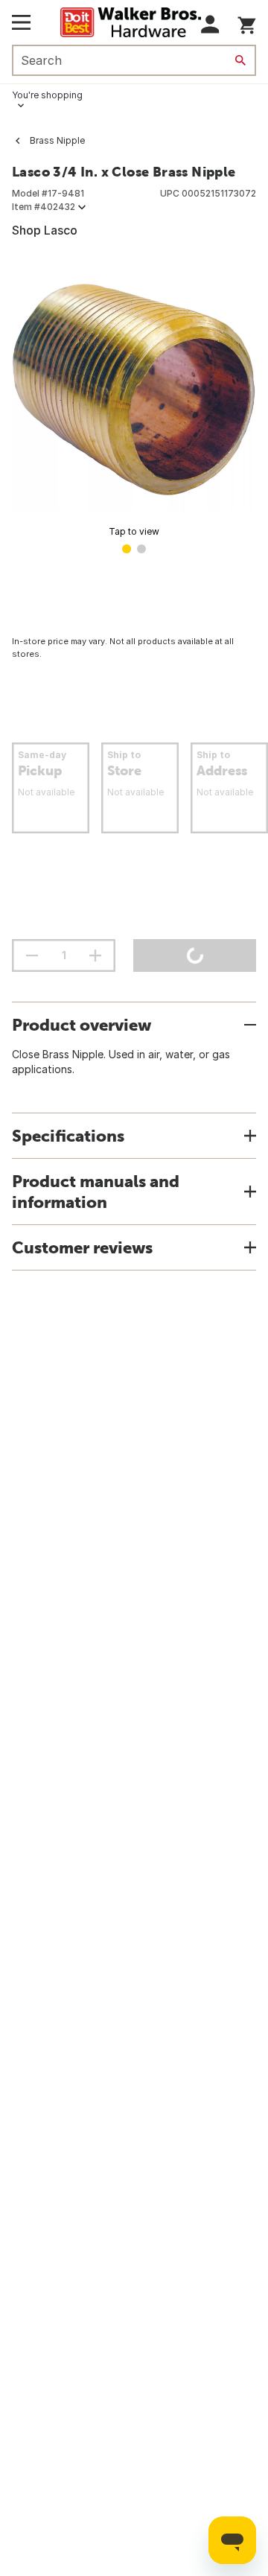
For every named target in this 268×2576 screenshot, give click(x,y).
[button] (210, 24)
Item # (44, 207)
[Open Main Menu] (21, 22)
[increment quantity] (95, 955)
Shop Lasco (45, 230)
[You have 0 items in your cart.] (247, 23)
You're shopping (47, 95)
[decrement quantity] (32, 955)
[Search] (240, 60)
